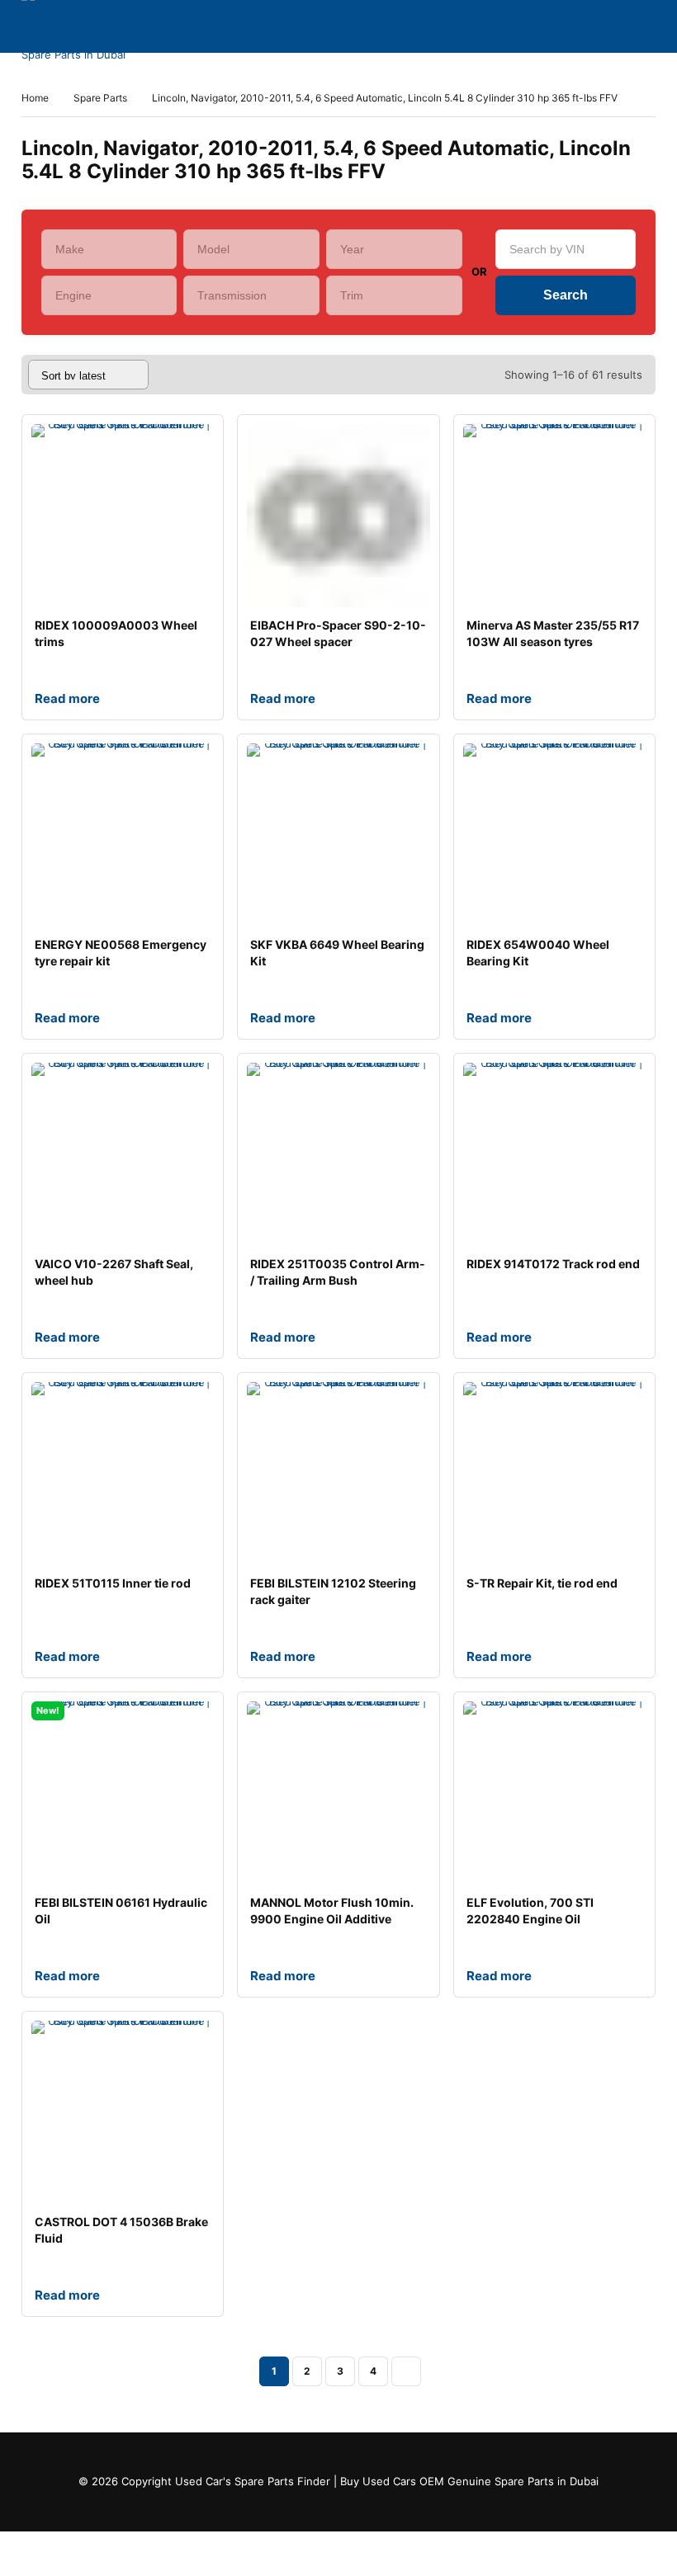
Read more (67, 698)
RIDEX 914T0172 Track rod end (553, 1264)
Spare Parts (100, 98)
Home (35, 98)
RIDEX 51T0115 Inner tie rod (113, 1583)
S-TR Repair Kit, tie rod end (542, 1583)
